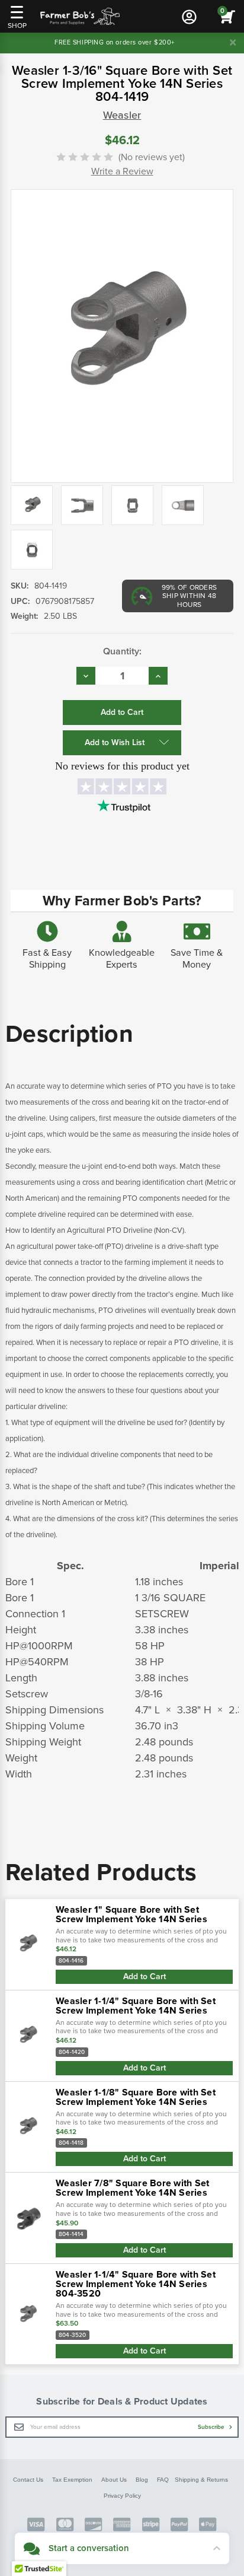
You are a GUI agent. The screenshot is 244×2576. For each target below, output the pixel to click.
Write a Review (122, 171)
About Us (114, 2480)
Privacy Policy (122, 2496)
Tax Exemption (72, 2480)
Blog (142, 2480)
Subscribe (212, 2427)
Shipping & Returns (201, 2480)
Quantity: (122, 651)
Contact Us (28, 2480)
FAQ (163, 2480)
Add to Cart (145, 1976)
